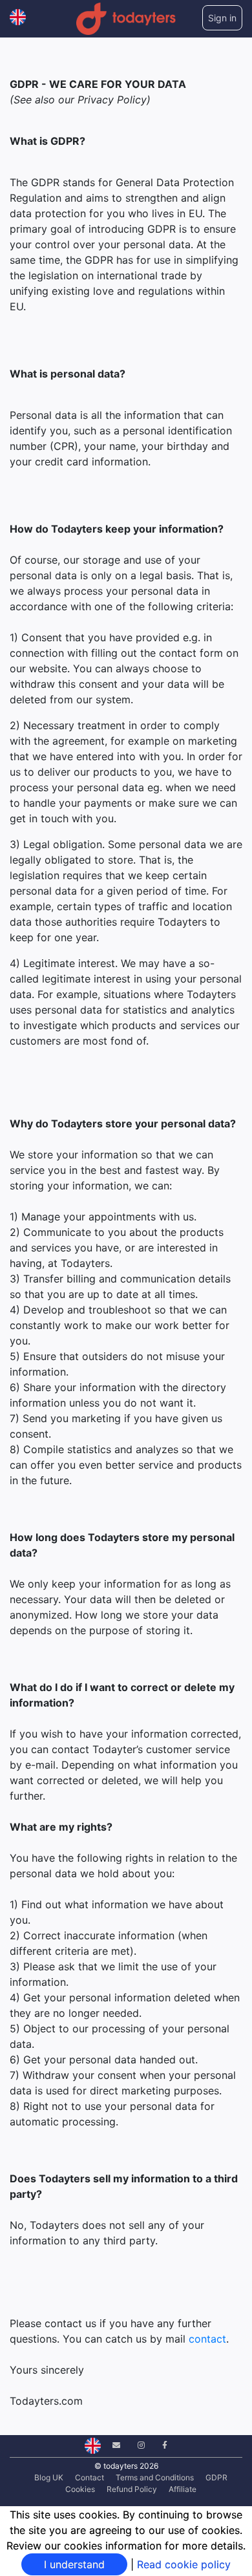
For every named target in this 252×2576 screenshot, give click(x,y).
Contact (89, 2477)
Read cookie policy (184, 2564)
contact (207, 2339)
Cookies (80, 2489)
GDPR (216, 2477)
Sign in (222, 18)
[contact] (111, 2445)
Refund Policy (132, 2489)
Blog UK (49, 2477)
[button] (18, 14)
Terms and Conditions (155, 2477)
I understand (74, 2564)
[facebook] (160, 2445)
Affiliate (183, 2489)
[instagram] (136, 2445)
